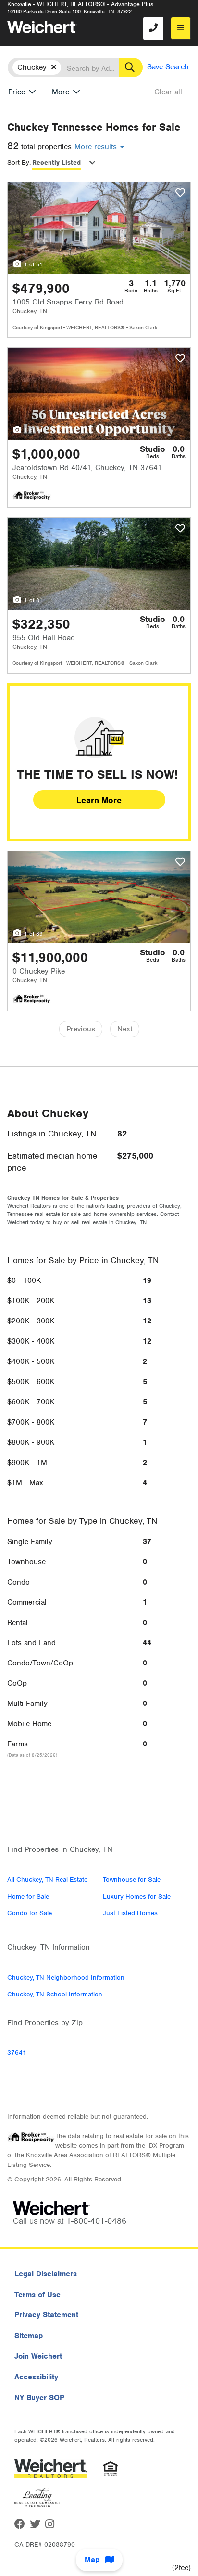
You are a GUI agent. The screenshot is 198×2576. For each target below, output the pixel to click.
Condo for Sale (30, 1913)
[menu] (181, 28)
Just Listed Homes (130, 1913)
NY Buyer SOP (39, 2398)
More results (97, 147)
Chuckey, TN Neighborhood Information (66, 1977)
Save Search (168, 67)
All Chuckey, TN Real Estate (47, 1880)
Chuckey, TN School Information (55, 1994)
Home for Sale (28, 1896)
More (61, 92)
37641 (17, 2053)
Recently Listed (56, 163)
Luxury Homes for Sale (137, 1896)
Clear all (168, 92)
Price (17, 92)
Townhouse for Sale (132, 1880)
